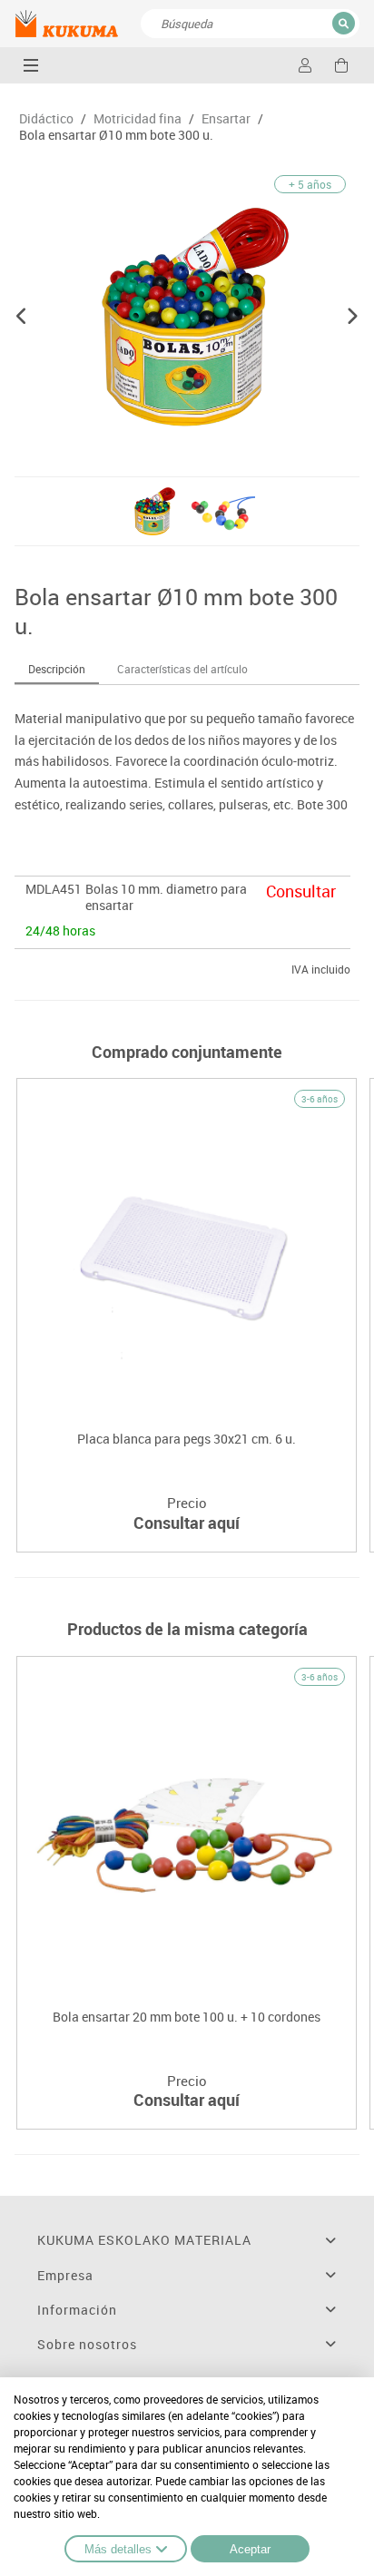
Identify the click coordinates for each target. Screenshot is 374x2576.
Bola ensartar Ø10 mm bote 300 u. (116, 135)
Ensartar (226, 119)
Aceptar (250, 2549)
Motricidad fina (138, 119)
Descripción (57, 669)
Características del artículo (182, 669)
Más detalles (118, 2549)
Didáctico (46, 119)
